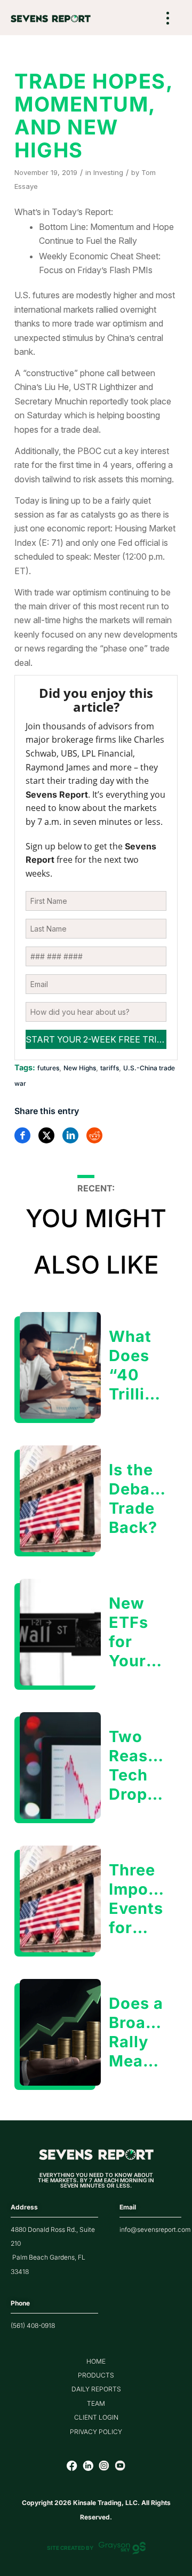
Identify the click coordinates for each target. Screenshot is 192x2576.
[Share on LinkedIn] (70, 1135)
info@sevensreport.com (155, 2229)
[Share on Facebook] (22, 1135)
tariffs (110, 1068)
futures (48, 1068)
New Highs (80, 1068)
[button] (168, 19)
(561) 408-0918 (33, 2325)
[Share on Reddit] (94, 1135)
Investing (108, 172)
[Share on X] (46, 1135)
